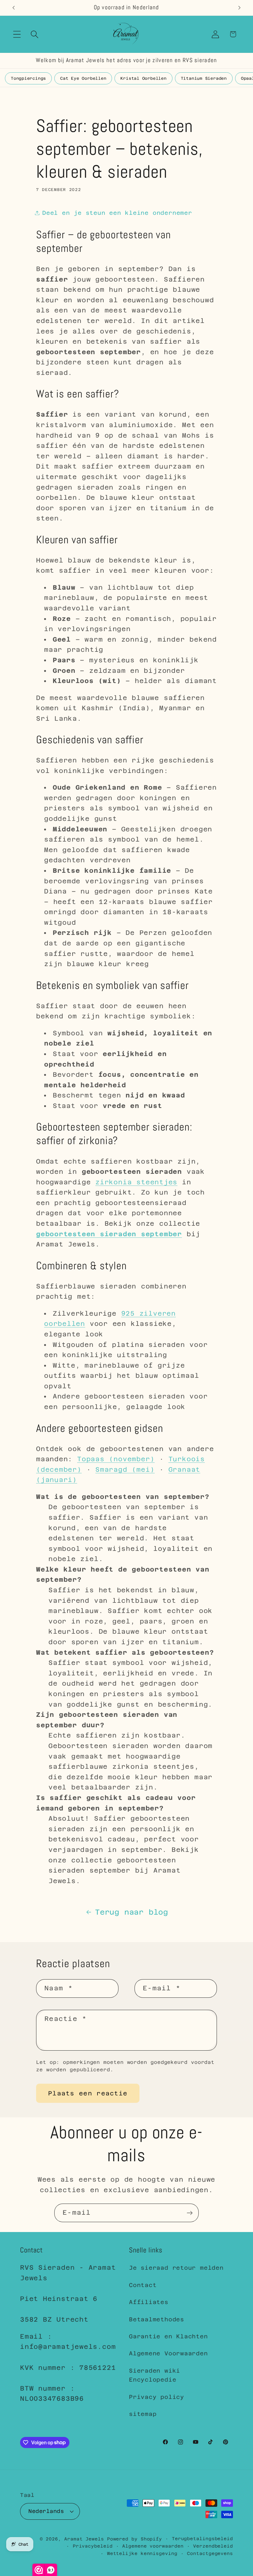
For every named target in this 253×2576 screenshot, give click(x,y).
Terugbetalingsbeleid (202, 2539)
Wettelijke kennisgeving (142, 2553)
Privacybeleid (93, 2546)
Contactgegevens (210, 2553)
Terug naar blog (132, 1912)
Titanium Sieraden (204, 78)
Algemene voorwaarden (153, 2546)
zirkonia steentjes (136, 1182)
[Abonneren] (190, 2213)
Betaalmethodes (157, 2319)
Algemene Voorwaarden (168, 2353)
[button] (17, 34)
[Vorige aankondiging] (14, 8)
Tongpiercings (28, 78)
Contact (143, 2285)
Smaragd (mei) (125, 1470)
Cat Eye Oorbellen (83, 78)
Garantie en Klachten (168, 2336)
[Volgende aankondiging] (239, 8)
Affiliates (149, 2302)
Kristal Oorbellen (143, 78)
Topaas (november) (116, 1459)
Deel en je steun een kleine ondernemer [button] (117, 213)
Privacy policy (157, 2397)
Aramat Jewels (86, 2539)
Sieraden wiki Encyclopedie (155, 2375)
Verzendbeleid (213, 2546)
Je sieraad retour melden (176, 2268)
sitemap (143, 2414)
